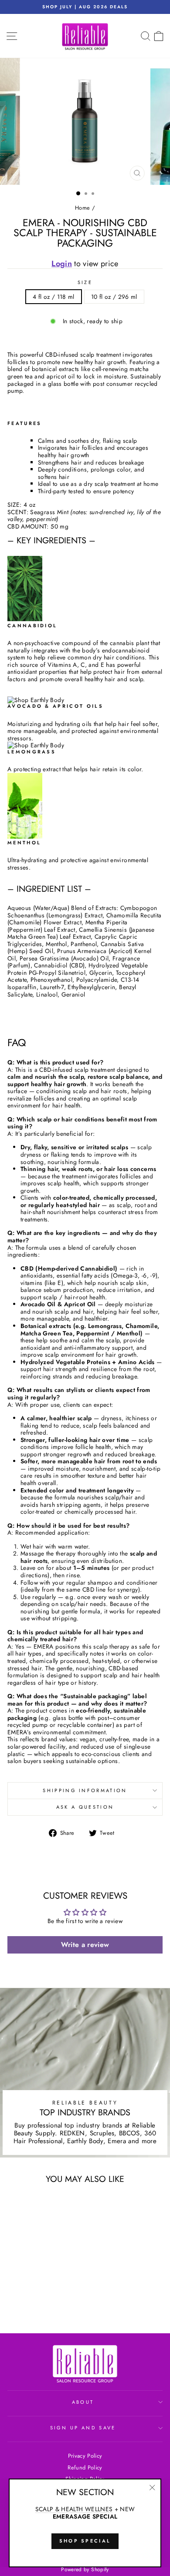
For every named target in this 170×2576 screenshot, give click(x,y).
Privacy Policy (85, 2456)
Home (82, 208)
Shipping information (85, 1790)
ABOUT (83, 2402)
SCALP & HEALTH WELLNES (74, 2509)
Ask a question (85, 1807)
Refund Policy (85, 2467)
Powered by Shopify (85, 2569)
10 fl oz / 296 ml (114, 297)
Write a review (85, 1945)
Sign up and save (83, 2428)
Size (85, 283)
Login (62, 264)
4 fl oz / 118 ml (54, 297)
